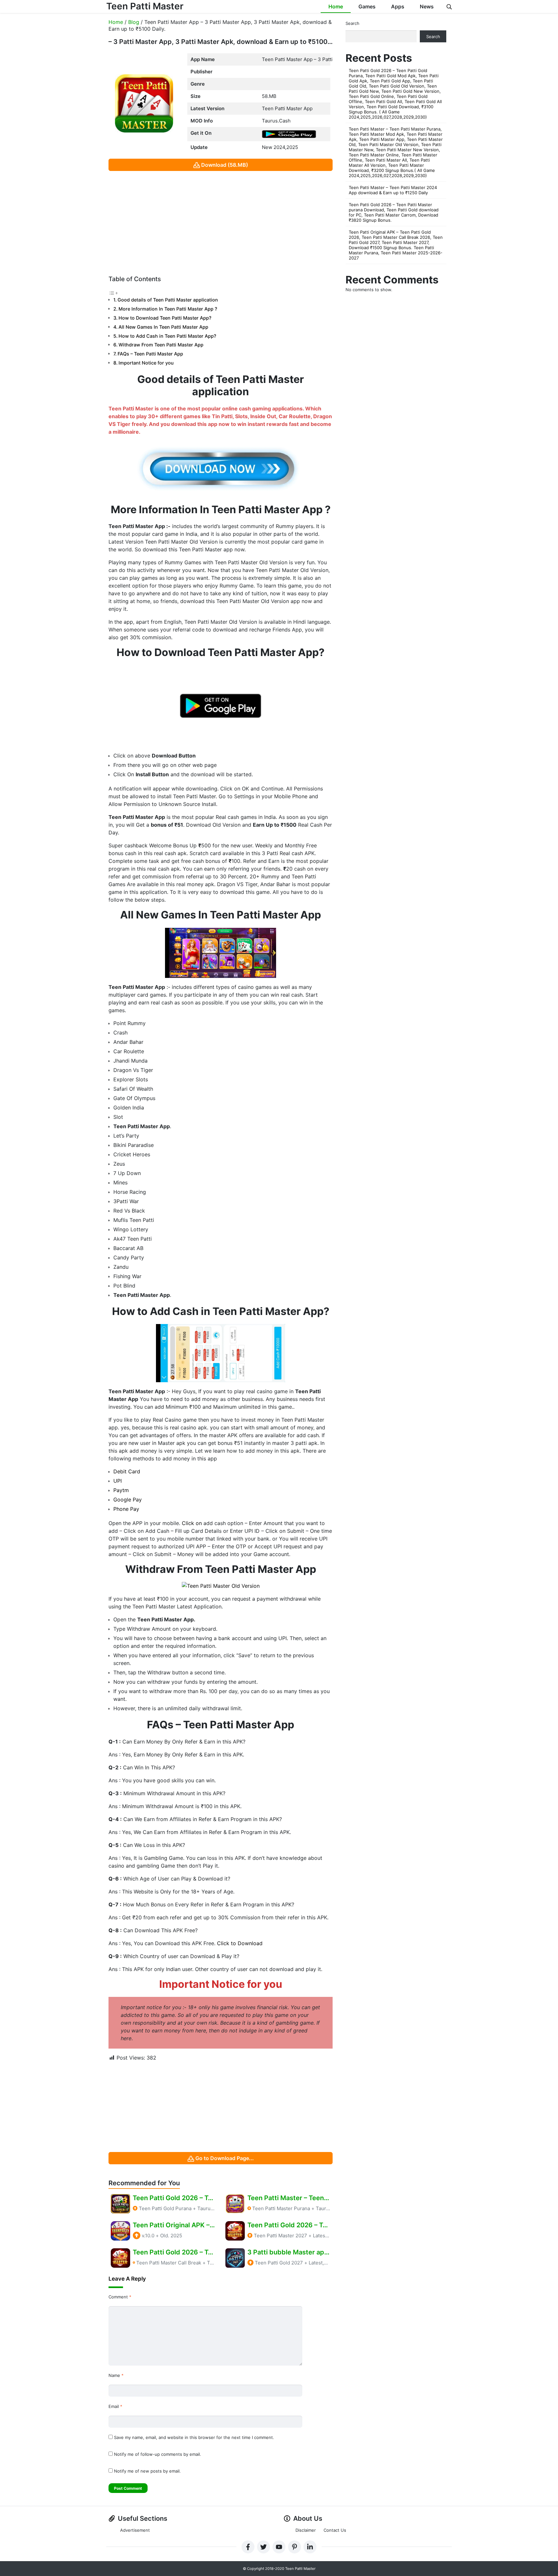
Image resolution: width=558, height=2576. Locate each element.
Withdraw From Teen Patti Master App (161, 345)
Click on (191, 1523)
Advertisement (135, 2530)
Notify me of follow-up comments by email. (158, 2454)
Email (115, 2406)
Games (367, 6)
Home (336, 6)
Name (116, 2375)
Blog (134, 22)
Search (352, 23)
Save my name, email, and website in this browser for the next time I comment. (194, 2437)
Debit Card (127, 1471)
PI (119, 1481)
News (427, 6)
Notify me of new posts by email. (147, 2471)
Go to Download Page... (225, 2158)
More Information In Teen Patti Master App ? (168, 309)
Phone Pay (126, 1509)
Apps (398, 6)
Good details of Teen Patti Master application (168, 300)
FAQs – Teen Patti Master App (150, 354)
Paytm (121, 1490)
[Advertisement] (221, 221)
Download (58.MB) (225, 165)
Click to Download (240, 1943)
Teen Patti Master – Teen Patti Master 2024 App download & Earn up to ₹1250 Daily (393, 190)
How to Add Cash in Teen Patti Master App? (167, 336)
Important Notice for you (146, 363)
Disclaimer (306, 2530)
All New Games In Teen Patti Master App (163, 327)
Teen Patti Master (145, 6)
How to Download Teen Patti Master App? (165, 318)
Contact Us (335, 2530)
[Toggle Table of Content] (113, 292)
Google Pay (128, 1500)
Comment (120, 2297)
